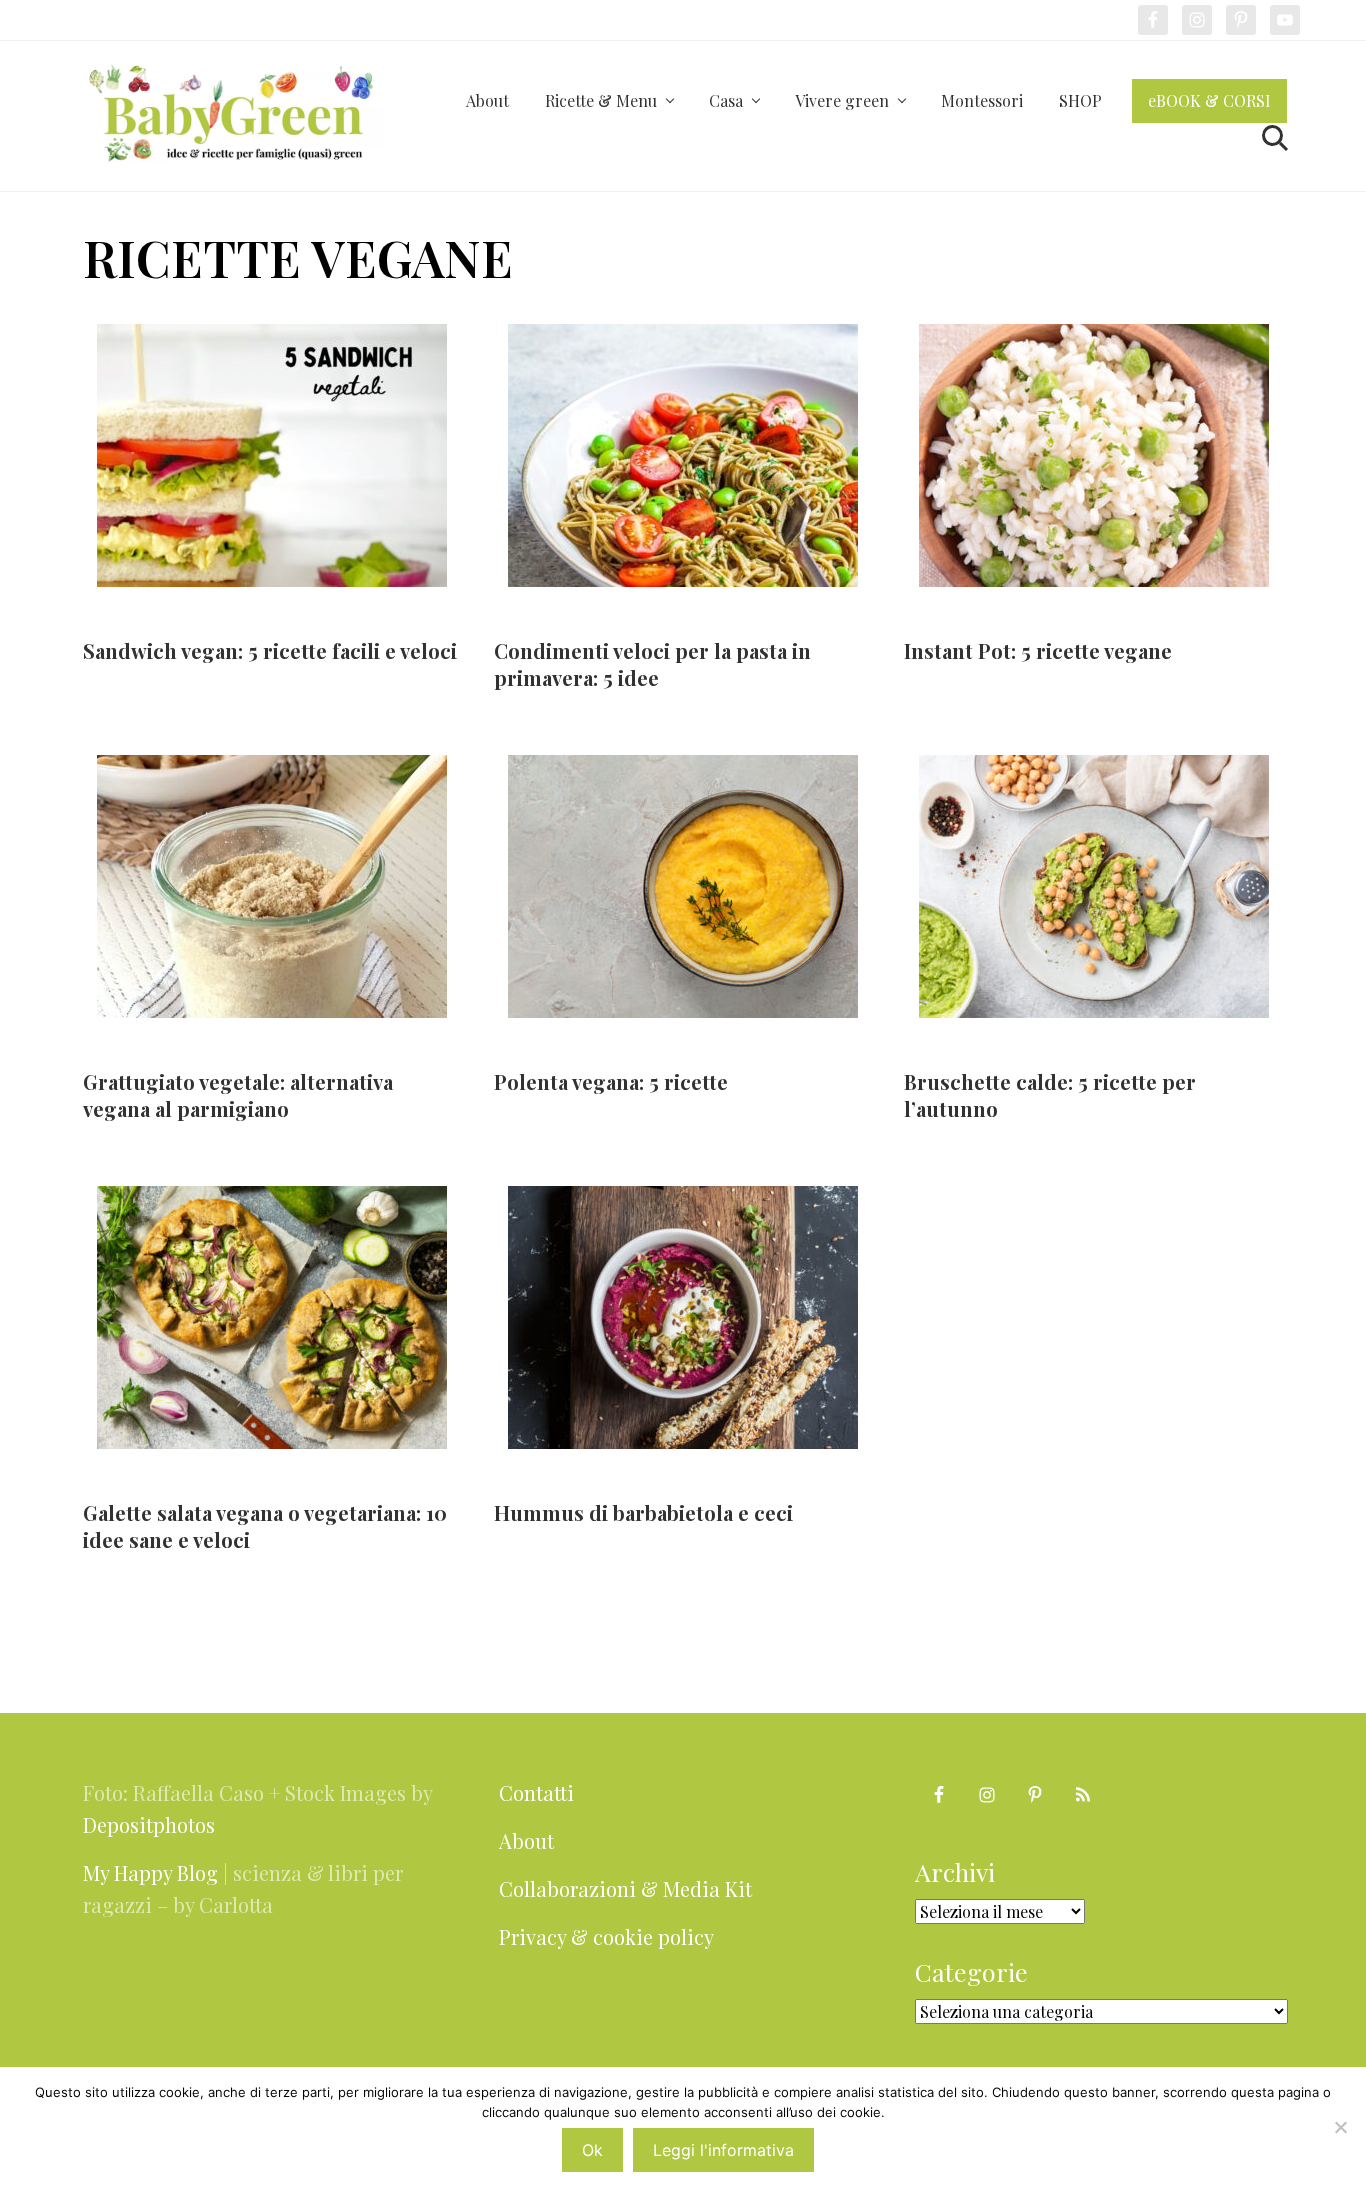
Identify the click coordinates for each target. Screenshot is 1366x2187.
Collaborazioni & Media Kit (625, 1888)
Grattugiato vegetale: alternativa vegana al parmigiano (238, 1095)
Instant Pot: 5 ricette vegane (1038, 650)
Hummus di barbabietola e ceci (643, 1512)
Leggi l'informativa (723, 2150)
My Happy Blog (150, 1872)
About (526, 1840)
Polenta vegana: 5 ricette (611, 1081)
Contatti (536, 1792)
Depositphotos (149, 1824)
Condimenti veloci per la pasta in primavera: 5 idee (652, 664)
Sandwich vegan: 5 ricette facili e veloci (270, 650)
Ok (592, 2150)
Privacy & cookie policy (606, 1936)
